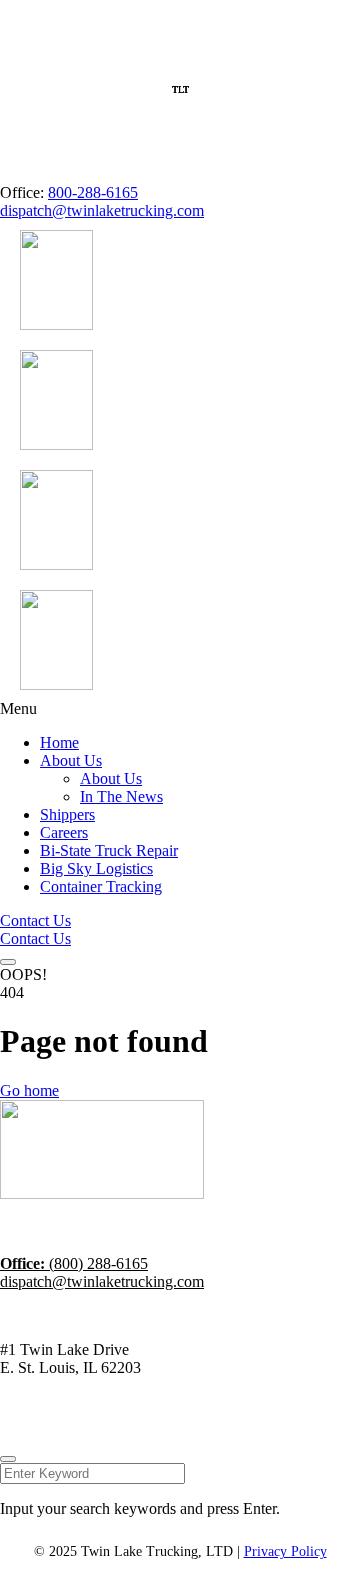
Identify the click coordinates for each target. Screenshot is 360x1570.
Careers (64, 832)
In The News (121, 796)
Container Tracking (101, 886)
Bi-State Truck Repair (109, 850)
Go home (29, 1090)
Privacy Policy (215, 1419)
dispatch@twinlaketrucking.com (102, 210)
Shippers (67, 814)
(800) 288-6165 (74, 1263)
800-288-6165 (93, 192)
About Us (71, 760)
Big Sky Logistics (96, 868)
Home (59, 742)
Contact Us (35, 920)
